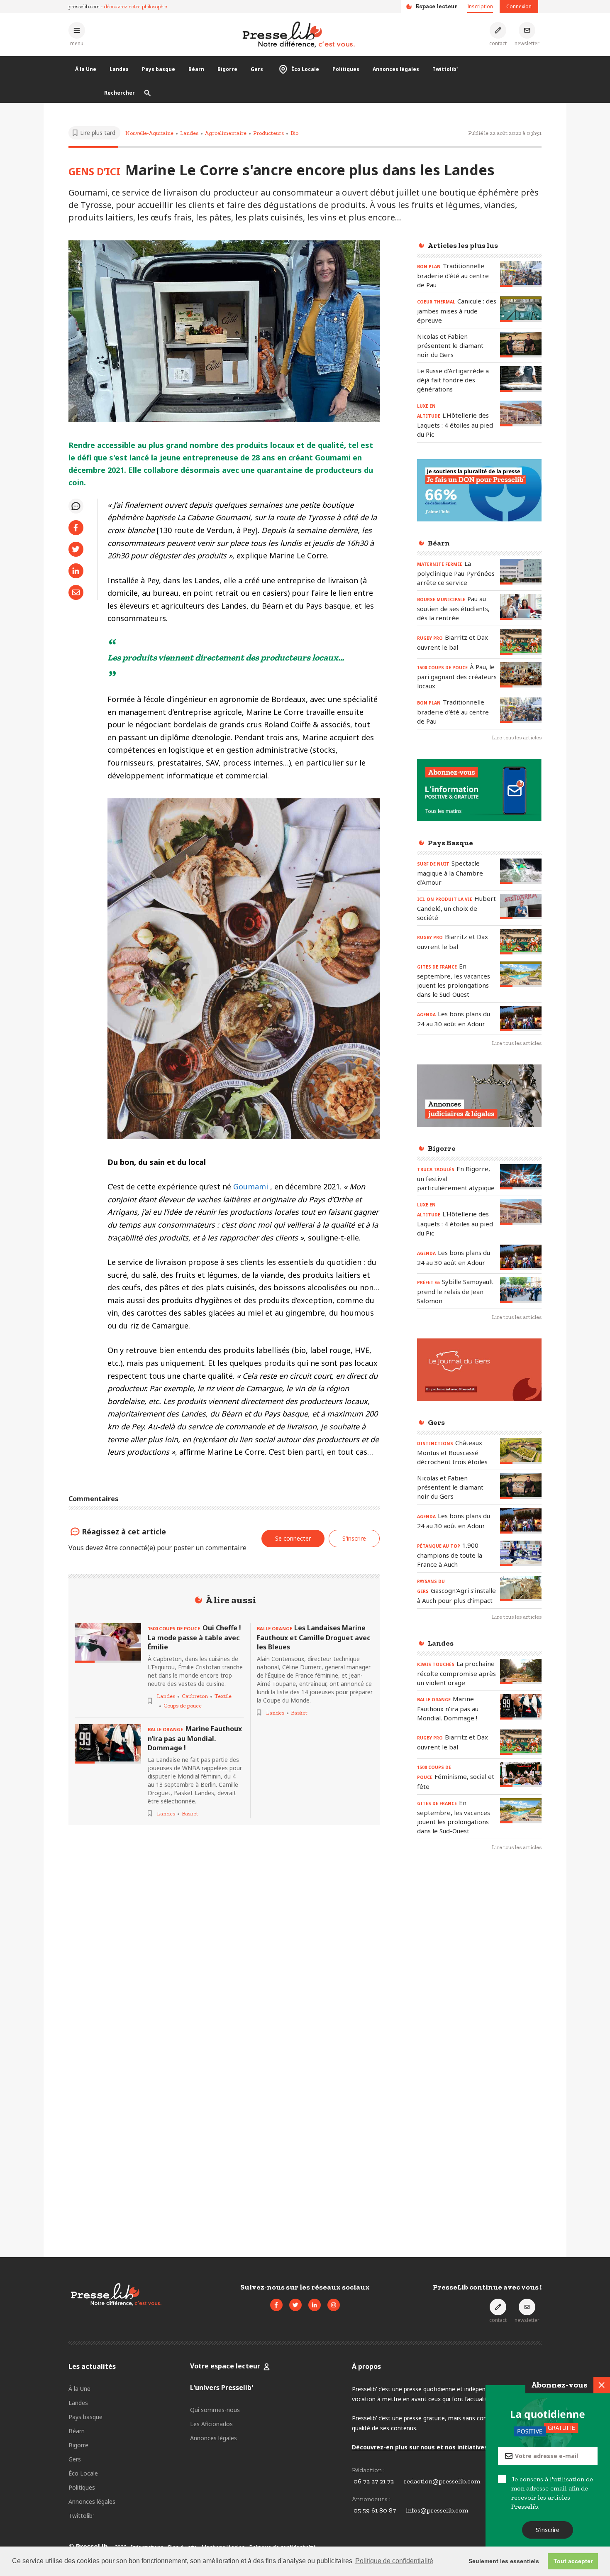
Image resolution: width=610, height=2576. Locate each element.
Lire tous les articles (517, 738)
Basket (190, 1814)
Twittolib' (445, 69)
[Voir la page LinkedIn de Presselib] (315, 2305)
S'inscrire (548, 2530)
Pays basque (159, 69)
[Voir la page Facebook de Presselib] (276, 2305)
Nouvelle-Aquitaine (149, 133)
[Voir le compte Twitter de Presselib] (295, 2305)
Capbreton (195, 1696)
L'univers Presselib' (222, 2388)
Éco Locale (305, 69)
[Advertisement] (479, 1993)
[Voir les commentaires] (76, 506)
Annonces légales (396, 69)
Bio (294, 133)
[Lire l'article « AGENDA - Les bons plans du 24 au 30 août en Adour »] (521, 1019)
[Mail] (76, 592)
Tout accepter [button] (573, 2561)
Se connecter (293, 1538)
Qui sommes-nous (215, 2410)
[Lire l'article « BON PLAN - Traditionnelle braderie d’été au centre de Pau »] (521, 274)
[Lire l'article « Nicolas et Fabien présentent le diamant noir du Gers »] (521, 344)
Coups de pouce (183, 1706)
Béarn (196, 69)
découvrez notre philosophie (136, 6)
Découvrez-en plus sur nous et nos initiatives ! (421, 2447)
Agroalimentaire (226, 133)
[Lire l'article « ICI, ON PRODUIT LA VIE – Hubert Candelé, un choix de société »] (521, 906)
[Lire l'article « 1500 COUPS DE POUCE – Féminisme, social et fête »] (521, 1775)
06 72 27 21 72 (374, 2481)
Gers (257, 69)
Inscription (480, 6)
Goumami (251, 1186)
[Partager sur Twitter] (76, 549)
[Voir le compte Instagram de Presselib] (334, 2305)
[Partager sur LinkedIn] (76, 571)
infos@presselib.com (437, 2510)
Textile (223, 1696)
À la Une (86, 69)
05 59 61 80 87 (375, 2510)
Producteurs (268, 133)
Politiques (346, 69)
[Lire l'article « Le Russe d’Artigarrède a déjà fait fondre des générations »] (521, 379)
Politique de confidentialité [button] (394, 2561)
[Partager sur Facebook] (76, 528)
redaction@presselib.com (442, 2481)
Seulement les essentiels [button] (504, 2561)
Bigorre (227, 69)
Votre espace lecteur (225, 2366)
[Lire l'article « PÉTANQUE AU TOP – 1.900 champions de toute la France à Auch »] (521, 1553)
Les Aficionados (211, 2424)
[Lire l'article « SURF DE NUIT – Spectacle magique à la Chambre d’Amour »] (521, 871)
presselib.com (84, 6)
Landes (119, 69)
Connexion (519, 6)
